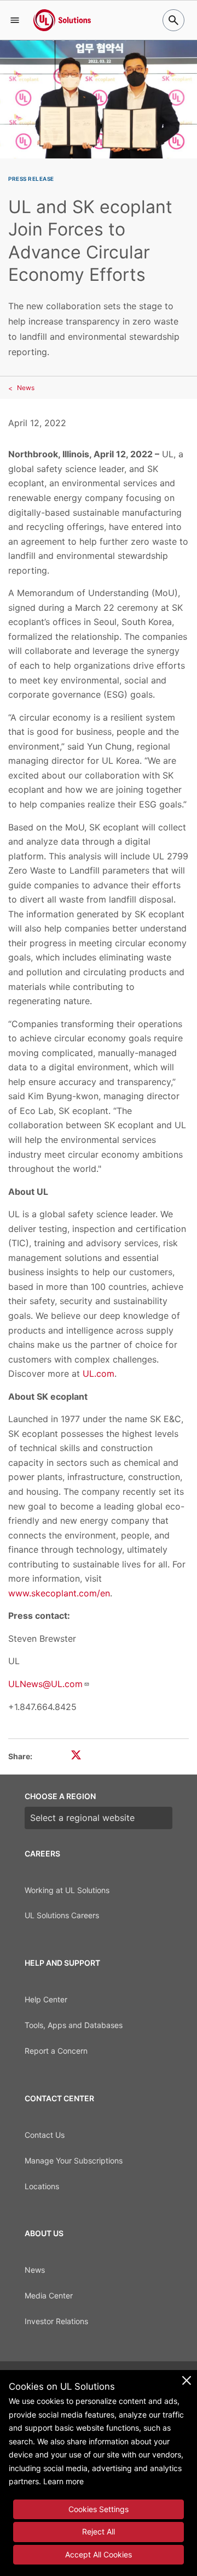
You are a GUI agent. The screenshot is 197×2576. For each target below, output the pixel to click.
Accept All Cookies (99, 2554)
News (26, 388)
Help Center (46, 1999)
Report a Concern (56, 2051)
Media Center (49, 2295)
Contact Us (45, 2135)
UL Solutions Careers (62, 1915)
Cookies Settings (99, 2509)
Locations (42, 2186)
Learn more (63, 2481)
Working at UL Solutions (67, 1890)
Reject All (99, 2531)
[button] (15, 20)
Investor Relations (56, 2321)
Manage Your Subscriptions (74, 2161)
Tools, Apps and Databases (74, 2025)
